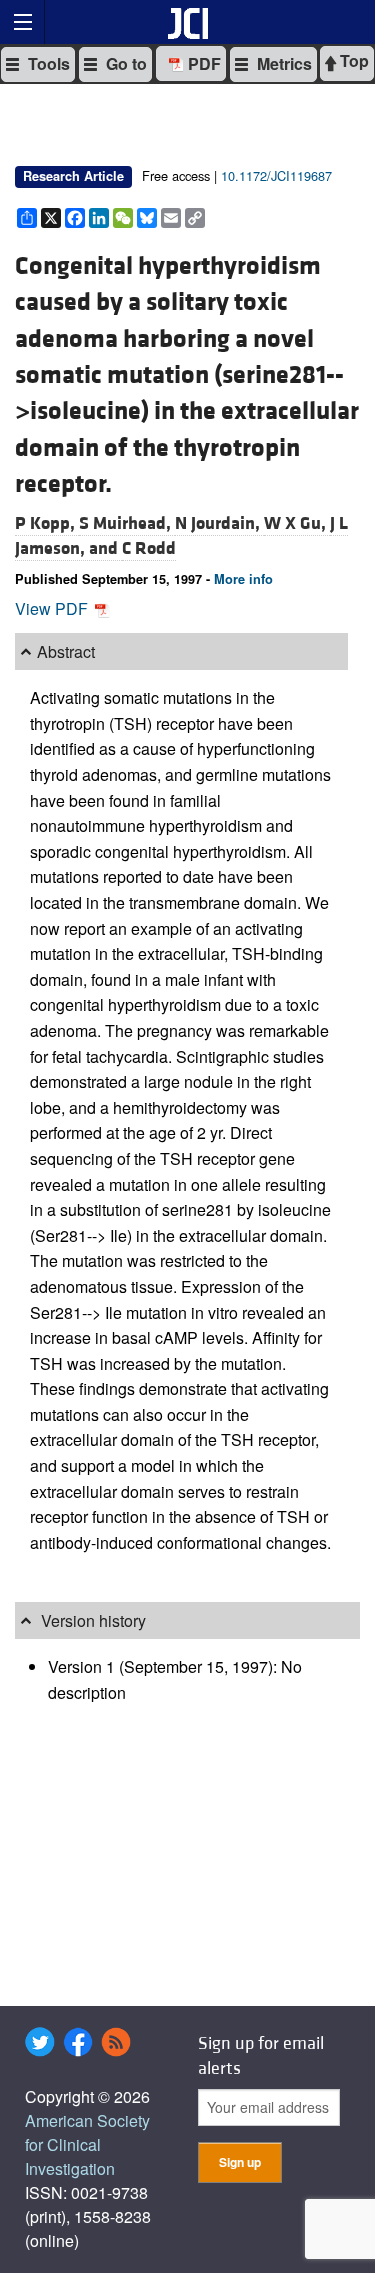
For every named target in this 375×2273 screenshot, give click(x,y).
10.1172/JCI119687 (276, 175)
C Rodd (149, 548)
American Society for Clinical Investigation (87, 2144)
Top (352, 60)
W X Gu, (297, 523)
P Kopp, (47, 523)
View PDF (53, 608)
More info (243, 579)
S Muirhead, (127, 523)
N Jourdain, (219, 523)
